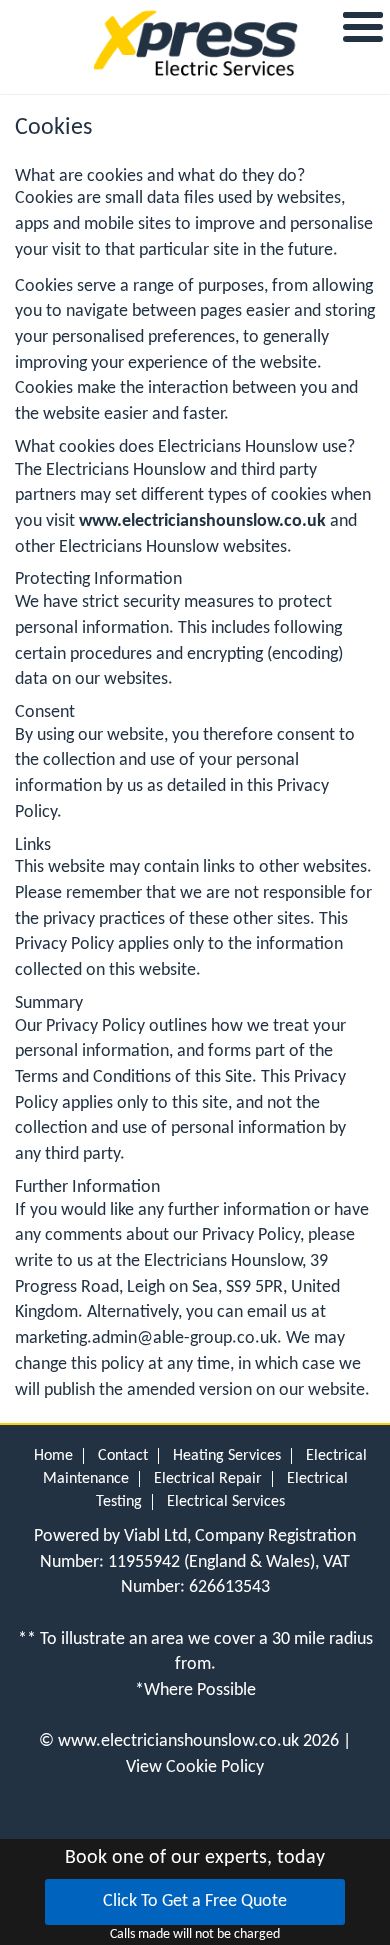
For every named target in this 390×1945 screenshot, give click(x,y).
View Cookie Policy (195, 1767)
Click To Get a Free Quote (195, 1901)
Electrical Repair (208, 1479)
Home (53, 1456)
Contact (123, 1456)
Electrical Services (226, 1502)
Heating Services (227, 1456)
